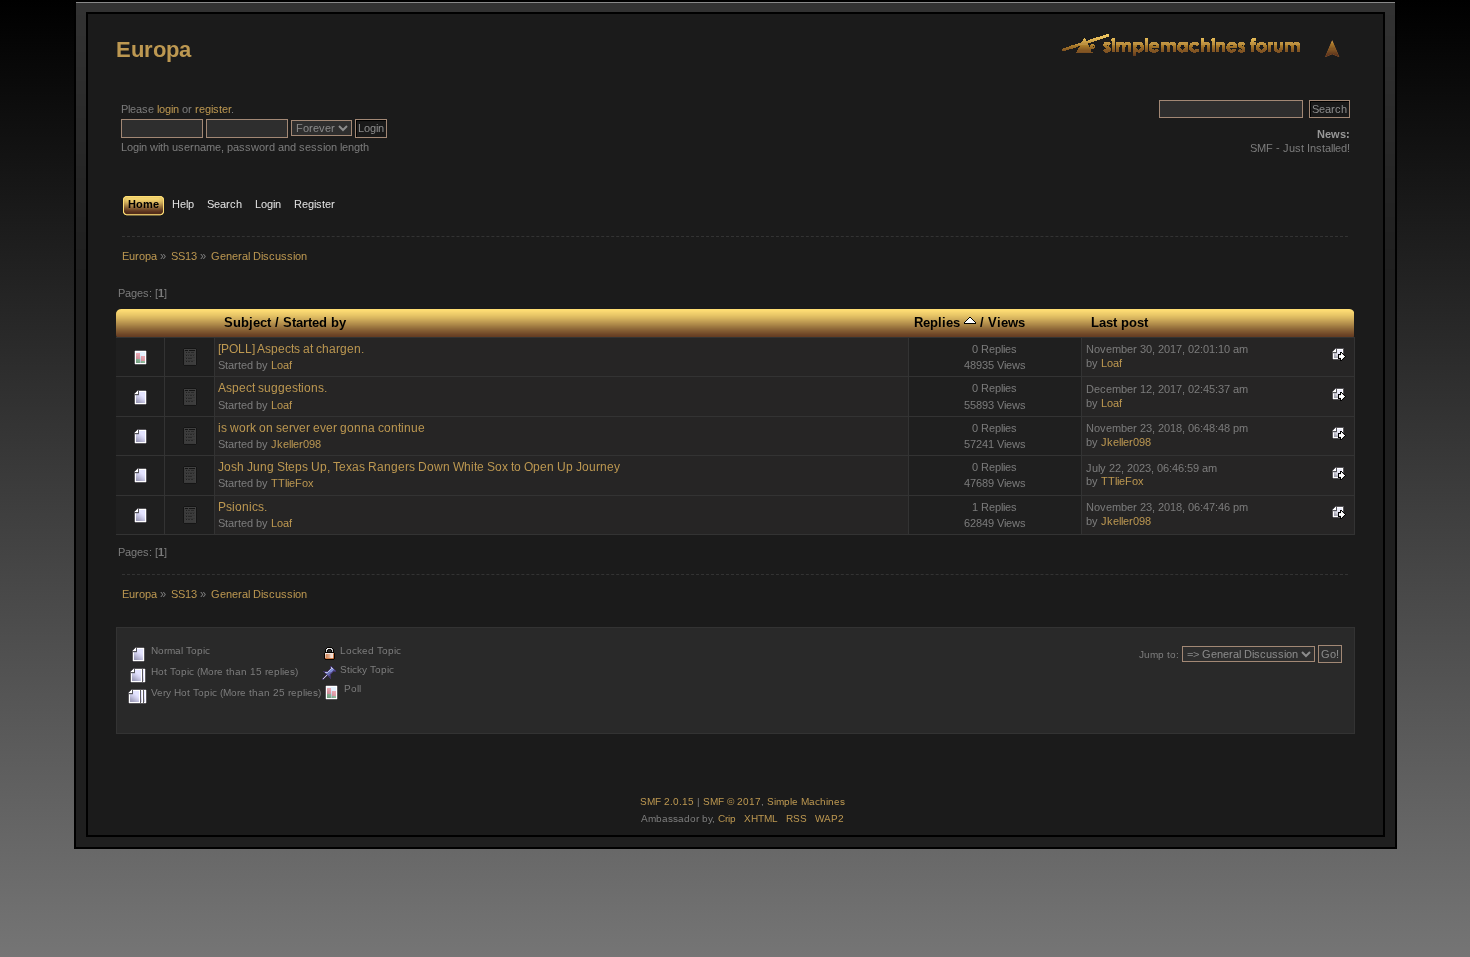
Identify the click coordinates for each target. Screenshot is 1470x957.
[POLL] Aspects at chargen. (291, 349)
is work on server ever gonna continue (321, 428)
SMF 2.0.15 (667, 801)
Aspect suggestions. (272, 388)
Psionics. (242, 507)
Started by (314, 322)
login (168, 109)
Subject (247, 322)
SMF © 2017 (732, 801)
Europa (153, 49)
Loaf (281, 365)
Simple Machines (806, 801)
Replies (939, 322)
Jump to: (1159, 654)
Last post (1119, 322)
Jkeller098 (296, 444)
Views (1006, 322)
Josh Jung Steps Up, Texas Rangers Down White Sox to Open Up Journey (419, 467)
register (213, 109)
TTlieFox (292, 483)
